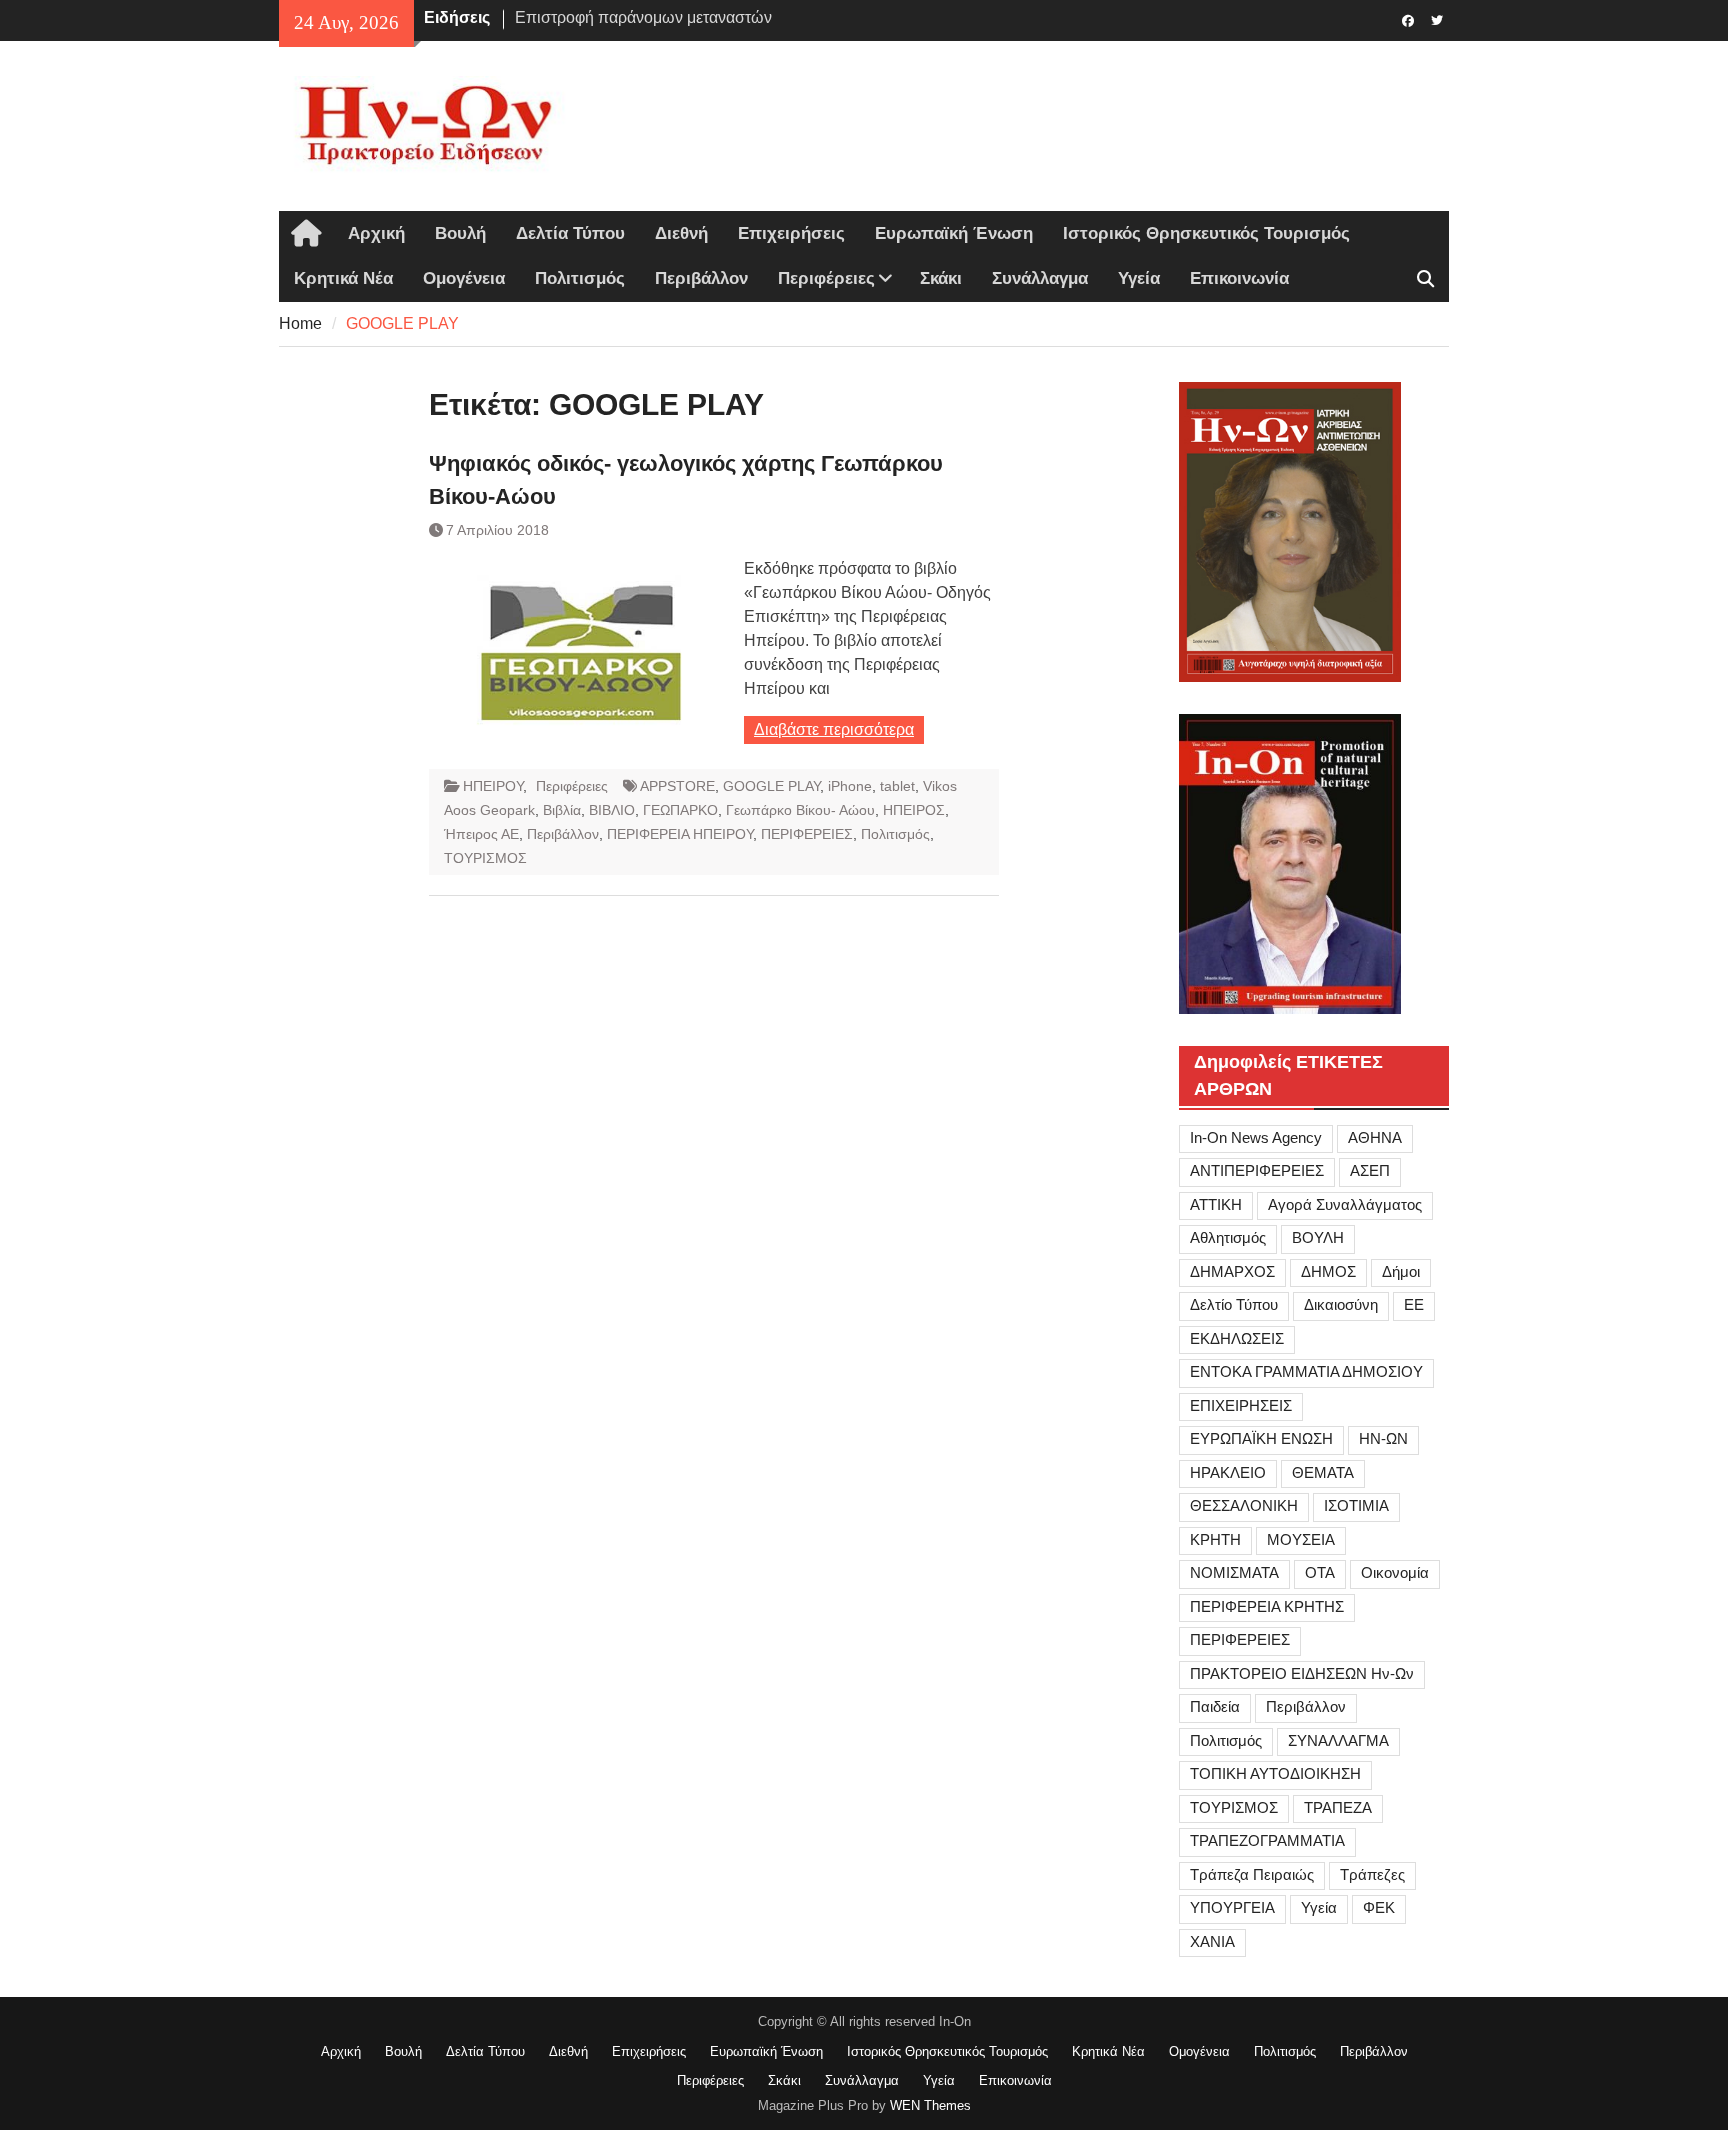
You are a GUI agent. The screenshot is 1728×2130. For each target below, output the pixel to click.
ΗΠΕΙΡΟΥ (493, 786)
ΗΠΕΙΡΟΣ (914, 810)
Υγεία (1139, 278)
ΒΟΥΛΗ (1318, 1237)
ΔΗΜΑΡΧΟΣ (1232, 1271)
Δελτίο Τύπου (1234, 1304)
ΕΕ (1414, 1304)
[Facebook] (1407, 19)
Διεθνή (681, 233)
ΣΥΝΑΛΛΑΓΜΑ (1338, 1740)
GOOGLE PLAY (771, 786)
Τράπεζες (1372, 1874)
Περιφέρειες (826, 278)
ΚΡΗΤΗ (1215, 1539)
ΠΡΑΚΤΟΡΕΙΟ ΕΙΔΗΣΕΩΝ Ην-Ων (1302, 1673)
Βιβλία (562, 810)
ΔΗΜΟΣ (1328, 1271)
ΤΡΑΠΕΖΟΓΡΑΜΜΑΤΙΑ (1267, 1840)
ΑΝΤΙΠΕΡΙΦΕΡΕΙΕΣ (1257, 1170)
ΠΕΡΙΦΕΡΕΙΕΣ (807, 834)
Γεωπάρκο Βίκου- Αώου (800, 810)
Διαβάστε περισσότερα (834, 729)
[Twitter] (1436, 19)
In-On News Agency (1256, 1137)
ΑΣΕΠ (1370, 1170)
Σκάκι (941, 278)
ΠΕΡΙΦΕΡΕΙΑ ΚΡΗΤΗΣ (1267, 1606)
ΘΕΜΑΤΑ (1323, 1472)
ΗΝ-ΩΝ (1383, 1438)
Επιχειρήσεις (791, 233)
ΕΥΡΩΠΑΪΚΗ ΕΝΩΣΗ (1261, 1438)
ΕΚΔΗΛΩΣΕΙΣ (1237, 1338)
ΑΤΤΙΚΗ (1216, 1204)
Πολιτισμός (580, 278)
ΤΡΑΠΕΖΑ (1338, 1807)
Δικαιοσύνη (1341, 1304)
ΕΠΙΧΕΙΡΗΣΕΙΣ (1241, 1405)
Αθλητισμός (1228, 1237)
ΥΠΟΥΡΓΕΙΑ (1232, 1907)
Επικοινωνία (1239, 278)
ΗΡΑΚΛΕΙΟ (1228, 1472)
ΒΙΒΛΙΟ (612, 810)
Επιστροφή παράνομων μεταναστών (643, 17)
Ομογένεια (464, 278)
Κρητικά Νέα (343, 278)
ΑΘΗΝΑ (1375, 1137)
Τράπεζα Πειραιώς (1252, 1874)
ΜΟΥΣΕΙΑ (1301, 1539)
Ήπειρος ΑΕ (481, 834)
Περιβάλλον (701, 278)
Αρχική (376, 233)
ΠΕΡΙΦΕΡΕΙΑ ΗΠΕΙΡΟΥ (680, 834)
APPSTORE (677, 786)
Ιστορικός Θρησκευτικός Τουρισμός (1206, 233)
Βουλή (460, 233)
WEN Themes (930, 2105)
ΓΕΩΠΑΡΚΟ (680, 810)
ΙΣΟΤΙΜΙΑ (1356, 1505)
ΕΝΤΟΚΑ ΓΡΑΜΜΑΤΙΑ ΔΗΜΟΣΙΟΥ (1306, 1371)
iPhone (850, 786)
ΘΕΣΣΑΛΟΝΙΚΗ (1244, 1505)
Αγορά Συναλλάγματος (1345, 1204)
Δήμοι (1401, 1271)
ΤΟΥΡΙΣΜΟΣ (485, 858)
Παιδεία (1215, 1706)
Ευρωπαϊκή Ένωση (954, 233)
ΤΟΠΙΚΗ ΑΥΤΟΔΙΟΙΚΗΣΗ (1275, 1773)
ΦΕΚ (1379, 1907)
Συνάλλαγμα (1040, 278)
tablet (897, 786)
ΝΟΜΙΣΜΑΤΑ (1234, 1572)
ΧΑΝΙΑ (1212, 1941)
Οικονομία (1395, 1572)
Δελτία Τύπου (570, 233)
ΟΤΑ (1320, 1572)
